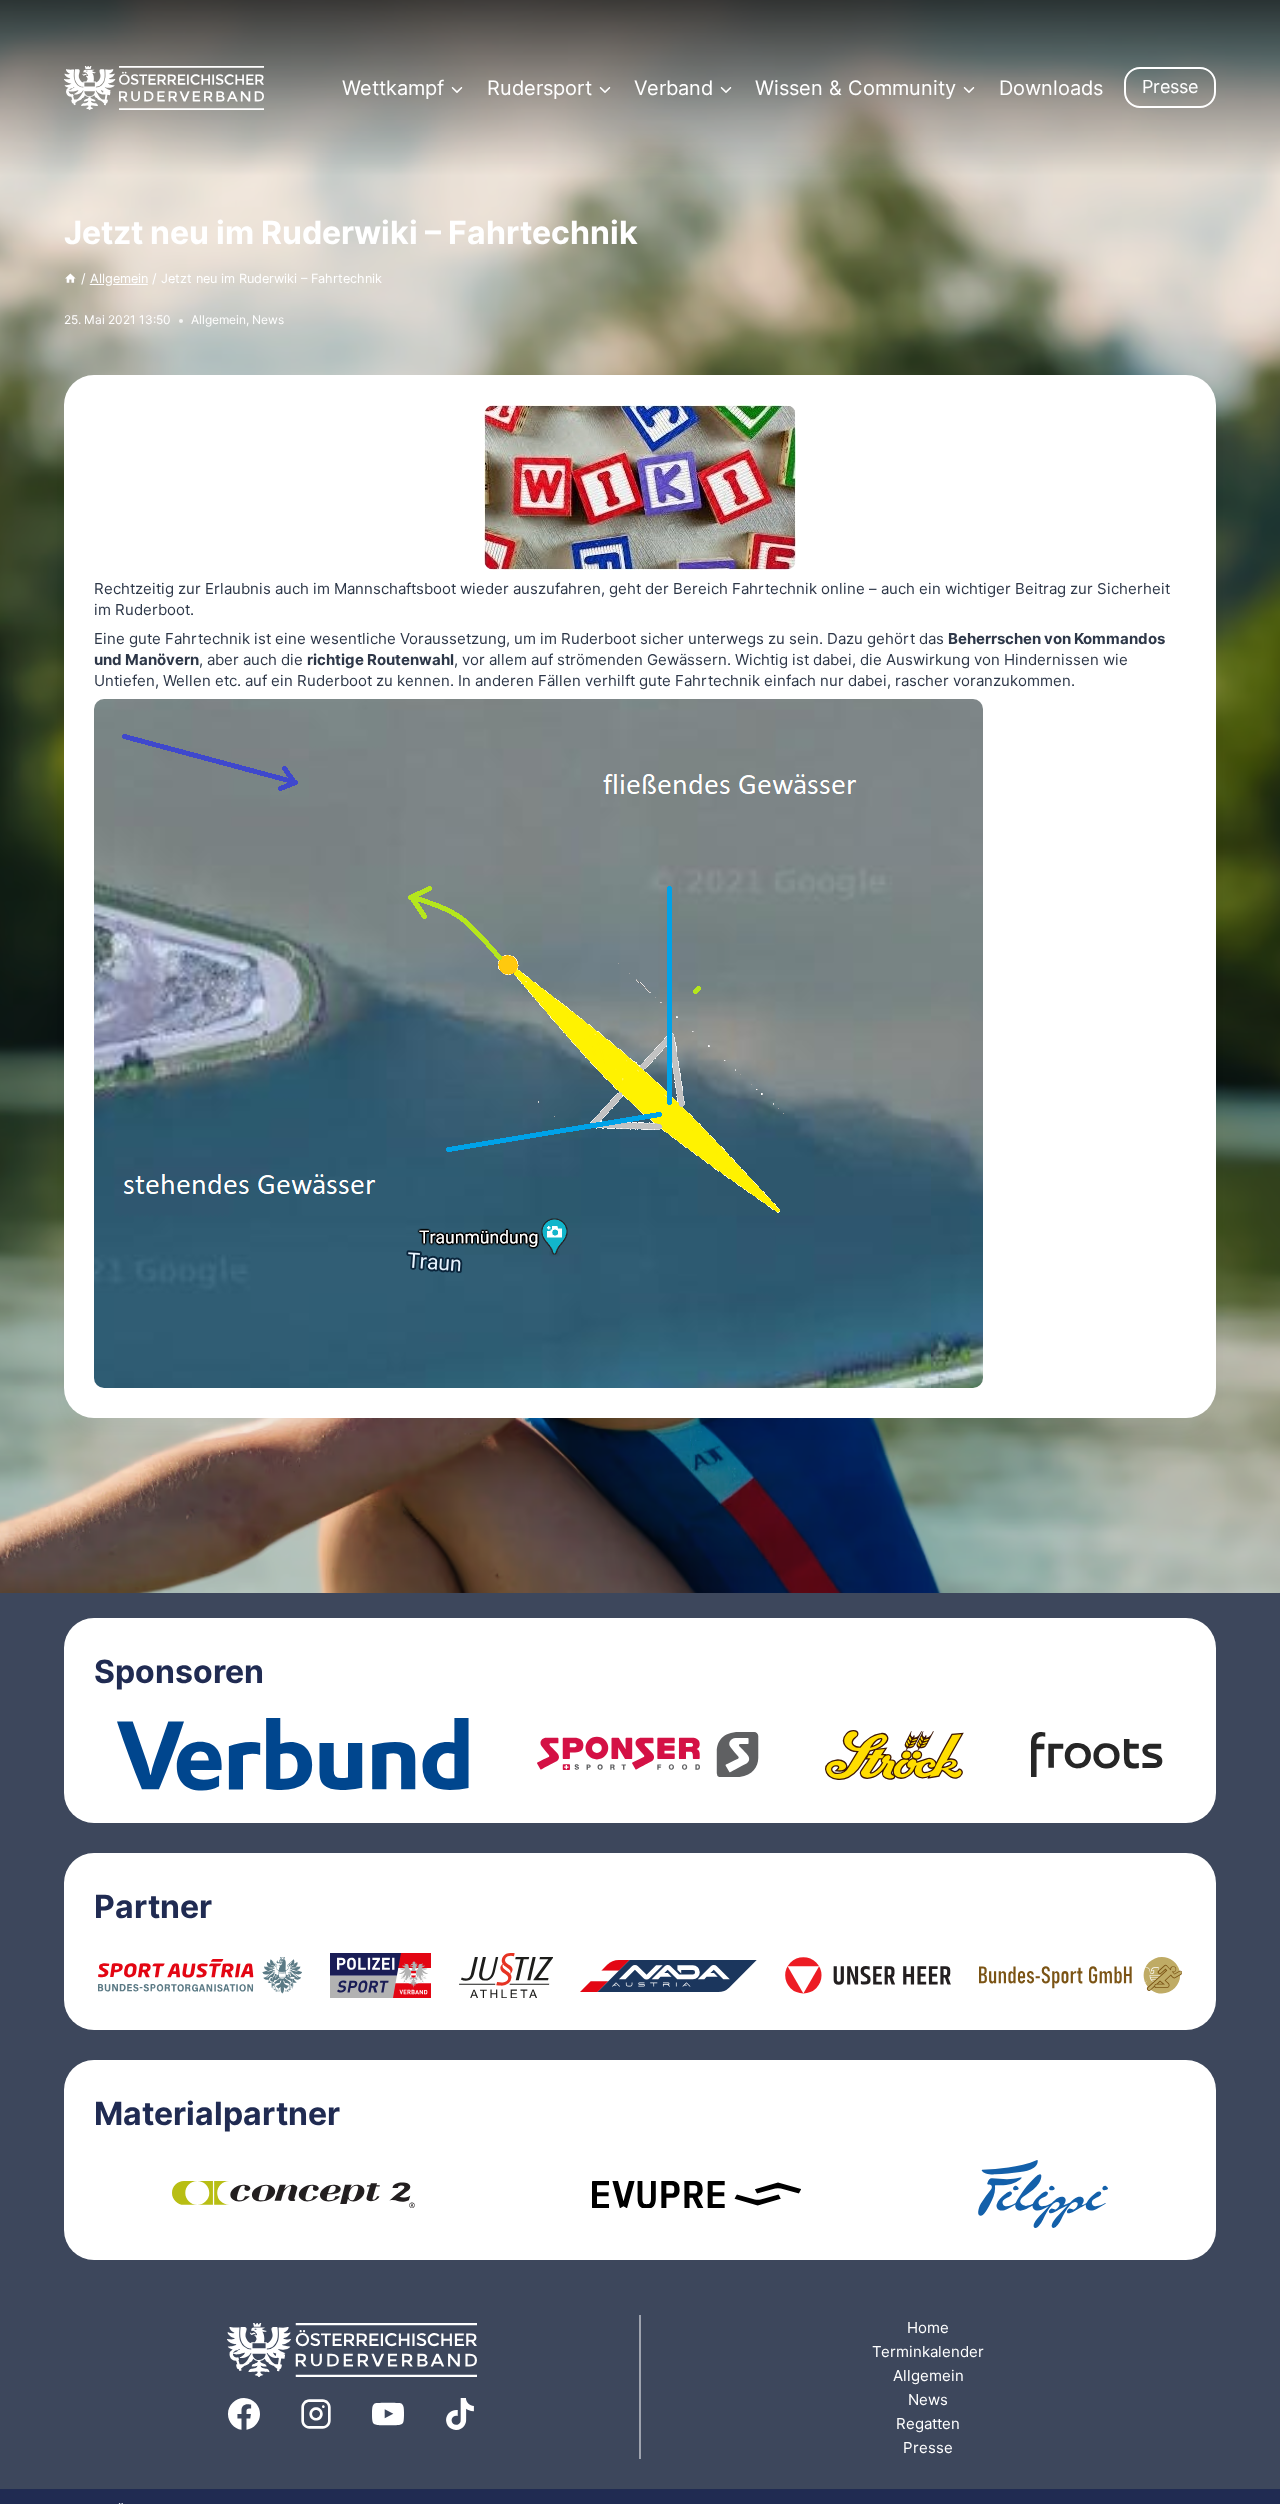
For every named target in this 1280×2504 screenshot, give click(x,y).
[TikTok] (460, 2414)
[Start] (70, 278)
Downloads (1051, 88)
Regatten (928, 2423)
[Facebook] (244, 2414)
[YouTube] (388, 2414)
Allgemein (218, 319)
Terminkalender (928, 2351)
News (268, 319)
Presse (1170, 86)
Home (928, 2327)
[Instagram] (316, 2414)
